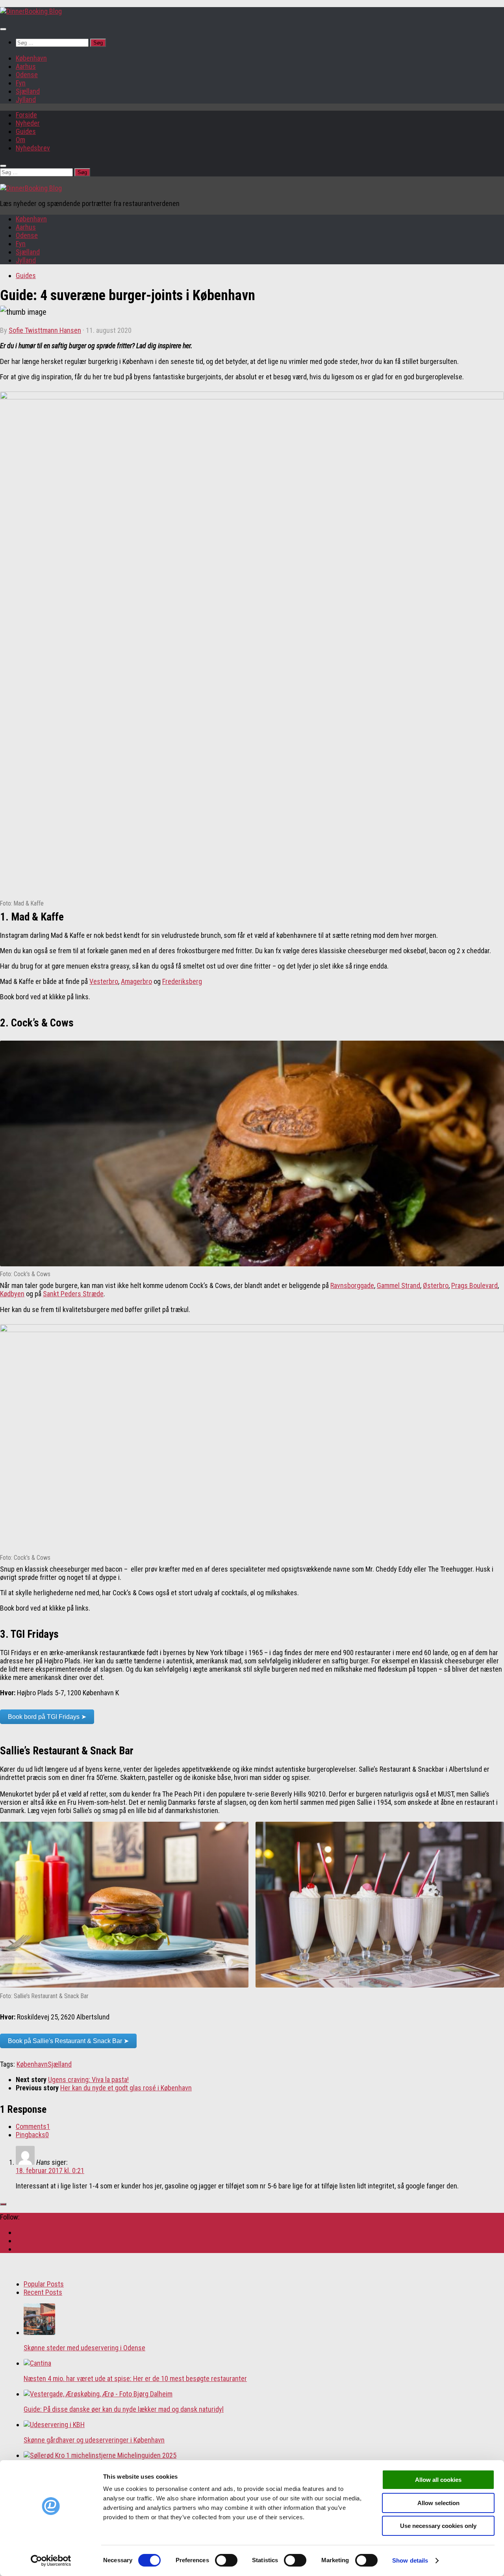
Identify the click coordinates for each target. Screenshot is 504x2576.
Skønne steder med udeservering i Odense (84, 2348)
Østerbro (436, 1285)
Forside (26, 115)
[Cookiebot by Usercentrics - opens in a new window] (51, 2561)
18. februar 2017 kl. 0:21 (50, 2170)
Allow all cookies (438, 2480)
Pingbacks (32, 2135)
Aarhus (26, 66)
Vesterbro (104, 981)
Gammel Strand (398, 1285)
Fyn (21, 83)
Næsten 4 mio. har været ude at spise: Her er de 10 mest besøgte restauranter (135, 2378)
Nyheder (28, 123)
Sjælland (28, 91)
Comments (33, 2126)
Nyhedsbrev (33, 148)
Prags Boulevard (474, 1285)
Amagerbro (136, 981)
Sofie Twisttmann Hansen (45, 330)
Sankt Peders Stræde (73, 1294)
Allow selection (438, 2503)
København (31, 58)
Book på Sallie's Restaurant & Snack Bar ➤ (68, 2041)
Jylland (26, 99)
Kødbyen (12, 1294)
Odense (27, 75)
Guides (26, 131)
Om (20, 140)
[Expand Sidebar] (3, 2204)
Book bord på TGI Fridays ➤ (47, 1717)
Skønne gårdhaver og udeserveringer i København (94, 2440)
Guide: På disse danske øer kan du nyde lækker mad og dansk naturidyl (124, 2409)
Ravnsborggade (352, 1285)
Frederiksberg (182, 981)
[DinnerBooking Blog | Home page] (31, 11)
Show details (410, 2560)
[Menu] (3, 29)
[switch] (226, 2560)
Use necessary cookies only (438, 2526)
